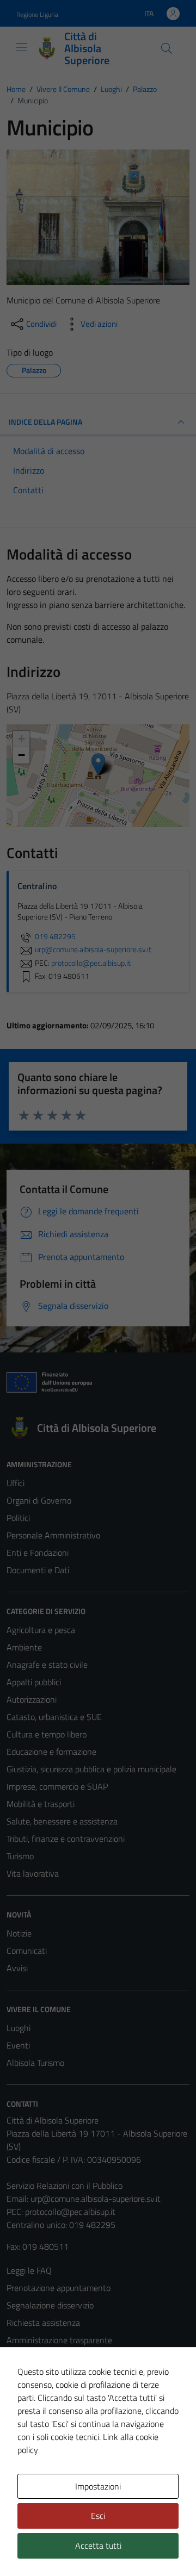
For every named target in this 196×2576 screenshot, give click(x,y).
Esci (98, 2516)
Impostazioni (98, 2486)
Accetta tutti (98, 2546)
